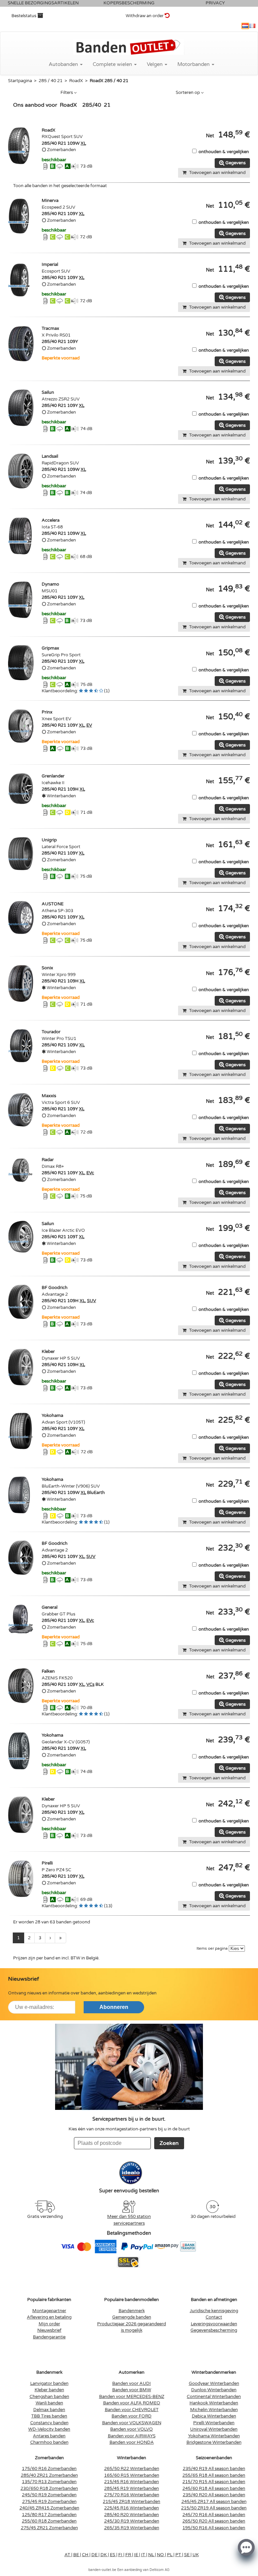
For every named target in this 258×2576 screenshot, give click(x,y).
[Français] (252, 26)
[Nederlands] (245, 26)
